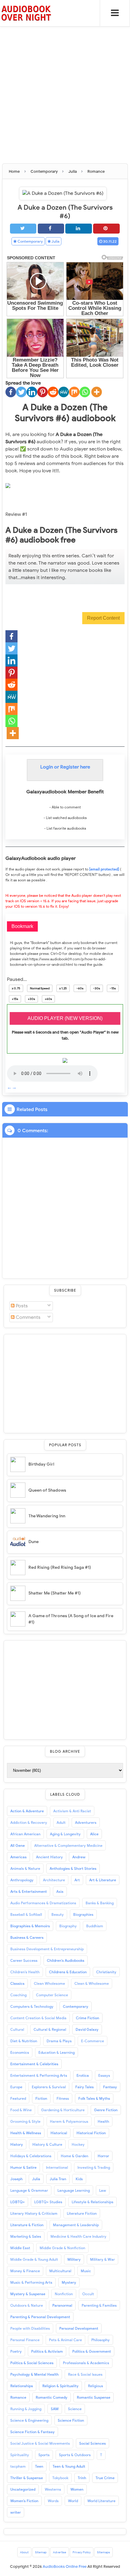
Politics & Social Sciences (32, 2363)
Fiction (41, 2098)
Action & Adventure (27, 1811)
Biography (68, 1926)
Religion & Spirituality (60, 2386)
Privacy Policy (82, 2552)
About (24, 2552)
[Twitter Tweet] (23, 229)
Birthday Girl (41, 1464)
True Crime (105, 2478)
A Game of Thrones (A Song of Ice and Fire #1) (71, 1619)
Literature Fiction (82, 2213)
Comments (28, 1317)
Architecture (54, 1880)
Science (75, 2409)
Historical (59, 2133)
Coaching (18, 1995)
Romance (18, 2397)
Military (74, 2259)
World (73, 2501)
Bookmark (22, 926)
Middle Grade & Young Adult (34, 2259)
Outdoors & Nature (27, 2305)
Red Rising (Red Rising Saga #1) (60, 1567)
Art (77, 1880)
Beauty (58, 1914)
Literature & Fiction (27, 2225)
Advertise (60, 2552)
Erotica (83, 2075)
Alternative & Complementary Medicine (68, 1845)
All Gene (18, 1845)
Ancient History (49, 1857)
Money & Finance (25, 2271)
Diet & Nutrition (24, 2041)
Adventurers (86, 1822)
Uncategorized (23, 2489)
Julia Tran (58, 2179)
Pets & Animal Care (65, 2340)
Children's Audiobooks (66, 1960)
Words (53, 2501)
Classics (17, 1983)
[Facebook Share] (51, 229)
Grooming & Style (25, 2121)
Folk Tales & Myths (94, 2098)
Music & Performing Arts (31, 2282)
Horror (103, 2156)
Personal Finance (25, 2340)
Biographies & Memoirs (30, 1926)
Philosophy (101, 2340)
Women (77, 2489)
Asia (60, 1891)
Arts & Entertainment (29, 1891)
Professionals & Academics (86, 2363)
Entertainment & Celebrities (34, 2064)
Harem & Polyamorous (69, 2121)
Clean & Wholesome (92, 1983)
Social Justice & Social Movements (40, 2443)
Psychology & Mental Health (34, 2374)
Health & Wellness (26, 2133)
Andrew (79, 1857)
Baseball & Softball (26, 1914)
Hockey (78, 2144)
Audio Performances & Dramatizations (43, 1903)
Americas (18, 1857)
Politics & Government (92, 2351)
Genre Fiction (106, 2110)
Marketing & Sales (26, 2236)
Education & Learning (57, 2052)
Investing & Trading (94, 2167)
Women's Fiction (24, 2501)
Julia (55, 241)
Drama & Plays (59, 2041)
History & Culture (47, 2144)
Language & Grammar (29, 2190)
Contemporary (30, 241)
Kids (79, 2179)
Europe (16, 2087)
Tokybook (60, 2478)
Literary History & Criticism (34, 2213)
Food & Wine (21, 2110)
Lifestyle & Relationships (93, 2202)
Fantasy (110, 2087)
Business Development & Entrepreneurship (47, 1949)
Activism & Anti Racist (72, 1811)
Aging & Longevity (65, 1834)
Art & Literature (103, 1880)
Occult (88, 2294)
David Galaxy (87, 2029)
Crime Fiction (88, 2018)
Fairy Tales (84, 2087)
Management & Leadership (76, 2225)
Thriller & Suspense (27, 2478)
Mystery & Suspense (28, 2294)
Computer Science (52, 1995)
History (17, 2144)
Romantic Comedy (52, 2397)
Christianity (106, 1972)
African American (25, 1834)
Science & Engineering (29, 2420)
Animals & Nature (25, 1868)
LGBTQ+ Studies (48, 2202)
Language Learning (74, 2190)
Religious (96, 2386)
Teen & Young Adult (69, 2466)
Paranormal (62, 2305)
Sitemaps (104, 2552)
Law (103, 2190)
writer (16, 2512)
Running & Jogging (26, 2409)
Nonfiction (64, 2294)
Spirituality (20, 2455)
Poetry (16, 2351)
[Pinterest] (42, 392)
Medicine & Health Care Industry (78, 2236)
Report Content (103, 618)
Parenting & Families (99, 2305)
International (57, 2167)
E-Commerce (93, 2041)
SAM (55, 2409)
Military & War (102, 2259)
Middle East (20, 2248)
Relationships (22, 2386)
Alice (94, 1834)
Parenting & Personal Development (40, 2317)
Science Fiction (71, 2420)
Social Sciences (93, 2443)
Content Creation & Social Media (38, 2018)
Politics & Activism (47, 2351)
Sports (44, 2455)
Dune (34, 1542)
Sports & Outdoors (75, 2455)
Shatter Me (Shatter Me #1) (55, 1593)
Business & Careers (27, 1937)
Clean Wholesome (49, 1983)
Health (103, 2121)
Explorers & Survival (49, 2087)
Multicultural (60, 2271)
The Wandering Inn (47, 1516)
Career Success (24, 1960)
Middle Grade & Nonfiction (62, 2248)
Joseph (16, 2179)
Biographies (83, 1914)
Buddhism (95, 1926)
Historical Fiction (91, 2133)
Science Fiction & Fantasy (32, 2432)
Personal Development (79, 2328)
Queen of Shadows (47, 1490)
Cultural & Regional (50, 2029)
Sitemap (41, 2552)
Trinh (82, 2478)
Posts (21, 1306)
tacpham (18, 2466)
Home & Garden (75, 2156)
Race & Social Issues (85, 2374)
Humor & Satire (23, 2167)
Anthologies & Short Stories (73, 1868)
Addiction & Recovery (29, 1822)
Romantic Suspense (94, 2397)
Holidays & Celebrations (31, 2156)
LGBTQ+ (18, 2202)
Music (86, 2271)
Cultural (17, 2029)
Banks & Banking (100, 1903)
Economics (20, 2052)
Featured (18, 2098)
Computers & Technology (32, 2006)
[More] (97, 392)
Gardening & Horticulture (63, 2110)
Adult (61, 1822)
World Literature (101, 2501)
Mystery (69, 2282)
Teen (39, 2466)
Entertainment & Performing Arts (39, 2075)
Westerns (53, 2489)
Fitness (63, 2098)
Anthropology (22, 1880)
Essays (104, 2075)
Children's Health (25, 1972)
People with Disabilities (30, 2328)
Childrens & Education (68, 1972)
